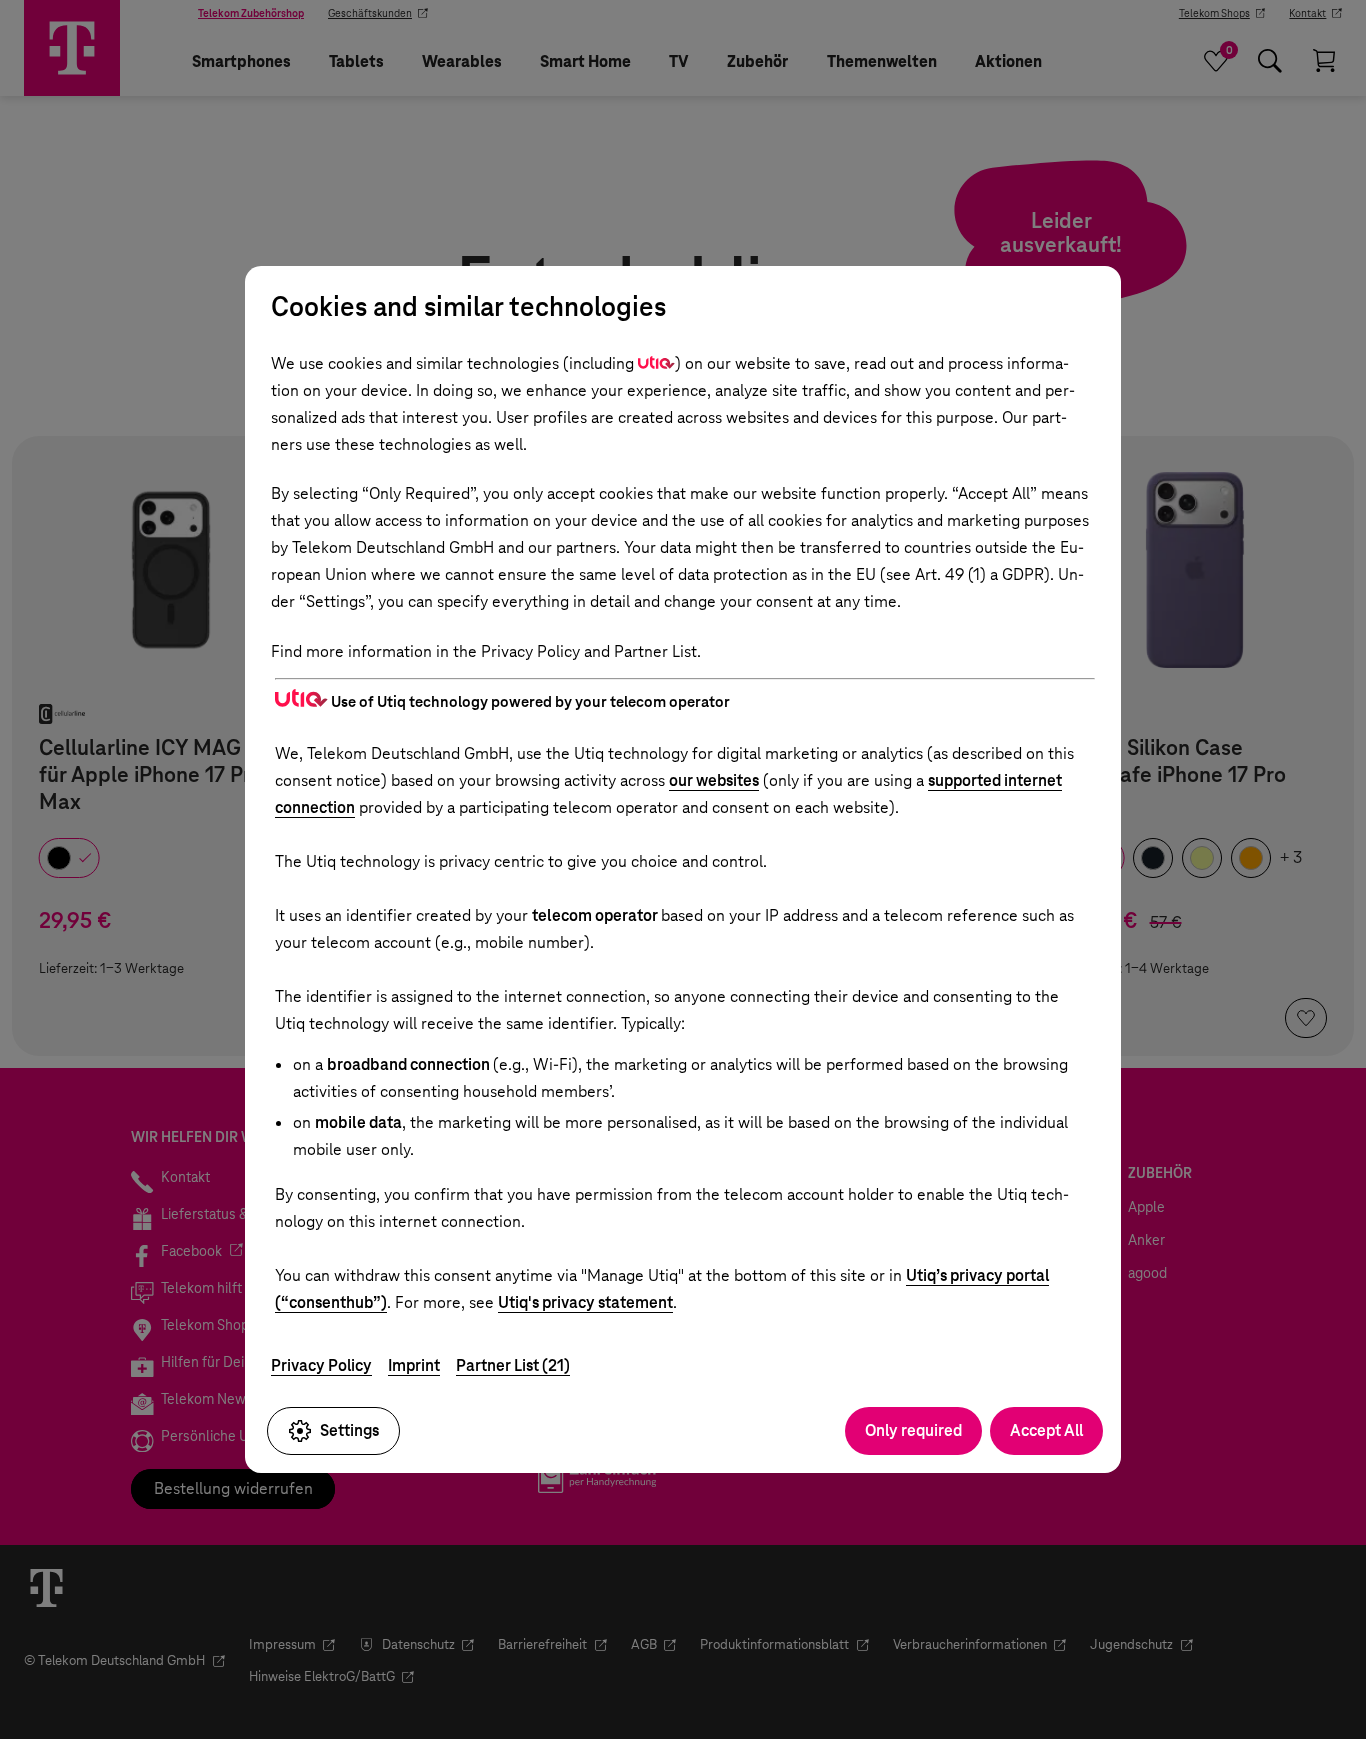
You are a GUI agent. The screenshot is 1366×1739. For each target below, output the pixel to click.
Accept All (1046, 1430)
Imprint (414, 1365)
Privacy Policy (321, 1365)
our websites (714, 780)
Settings (349, 1430)
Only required (913, 1430)
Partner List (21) (513, 1365)
